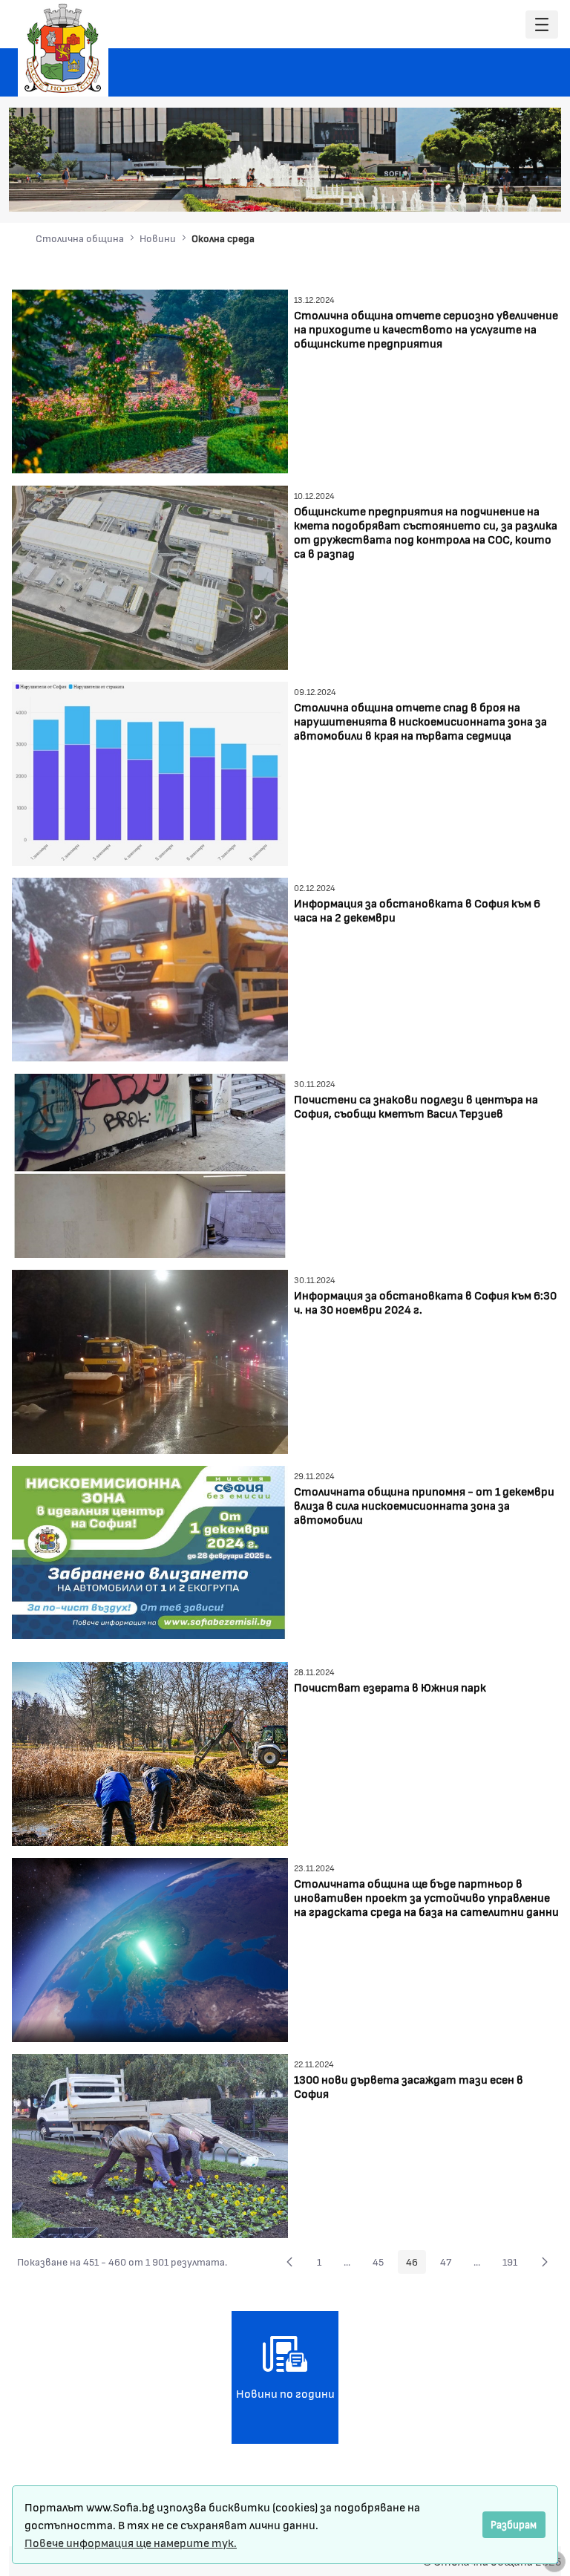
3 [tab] (467, 190)
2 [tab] (452, 190)
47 (450, 2264)
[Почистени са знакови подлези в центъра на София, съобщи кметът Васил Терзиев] (150, 1164)
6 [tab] (511, 190)
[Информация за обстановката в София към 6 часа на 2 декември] (150, 968)
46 (416, 2264)
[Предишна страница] (289, 2262)
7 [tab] (526, 190)
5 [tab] (497, 190)
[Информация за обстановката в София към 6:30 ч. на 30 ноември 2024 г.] (150, 1360)
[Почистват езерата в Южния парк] (150, 1752)
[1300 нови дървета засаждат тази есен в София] (150, 2144)
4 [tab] (482, 190)
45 (382, 2264)
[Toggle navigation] (542, 25)
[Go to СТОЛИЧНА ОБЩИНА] (63, 48)
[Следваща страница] (545, 2262)
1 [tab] (437, 190)
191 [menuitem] (514, 2264)
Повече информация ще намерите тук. (131, 2542)
